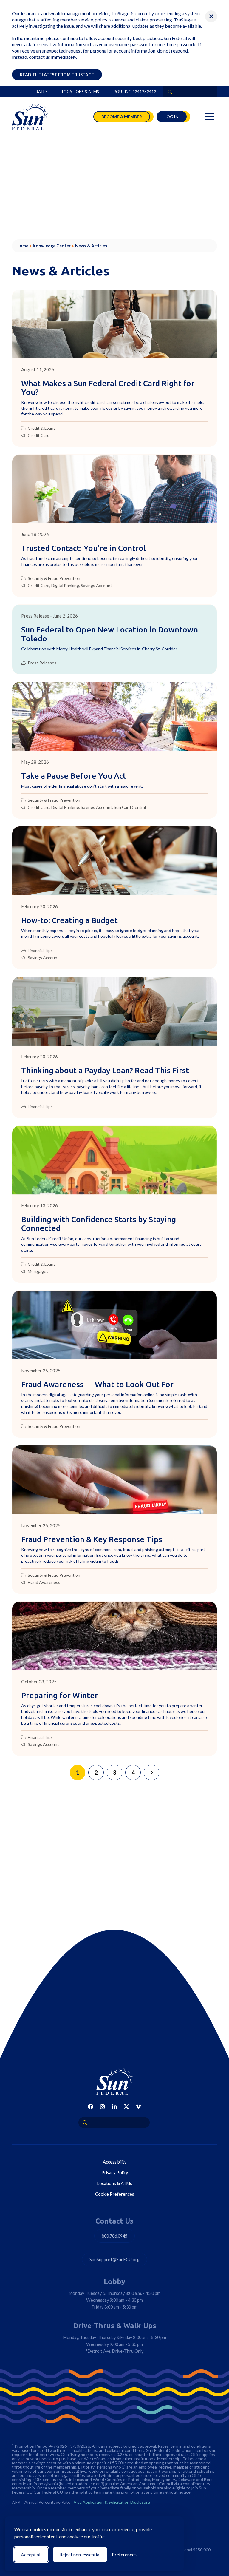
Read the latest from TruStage (57, 74)
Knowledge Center (52, 246)
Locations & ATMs (81, 92)
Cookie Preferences (115, 2194)
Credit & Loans (42, 428)
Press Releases (42, 663)
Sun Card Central (130, 807)
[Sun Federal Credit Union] (31, 117)
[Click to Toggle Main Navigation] (210, 117)
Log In (172, 117)
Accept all (31, 2554)
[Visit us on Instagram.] (103, 2107)
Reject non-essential (80, 2554)
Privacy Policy (115, 2173)
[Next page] (151, 1773)
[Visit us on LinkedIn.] (114, 2107)
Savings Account (96, 586)
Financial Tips (40, 951)
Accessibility (115, 2162)
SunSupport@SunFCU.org (114, 2259)
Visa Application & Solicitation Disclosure (112, 2502)
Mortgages (38, 1271)
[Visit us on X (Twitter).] (126, 2107)
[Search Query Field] (168, 92)
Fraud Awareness (44, 1582)
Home (22, 246)
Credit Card (39, 435)
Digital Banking (65, 586)
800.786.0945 (114, 2236)
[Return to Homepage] (114, 2081)
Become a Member (122, 117)
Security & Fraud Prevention (54, 578)
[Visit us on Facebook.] (91, 2107)
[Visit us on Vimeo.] (138, 2107)
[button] (211, 16)
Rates (42, 92)
